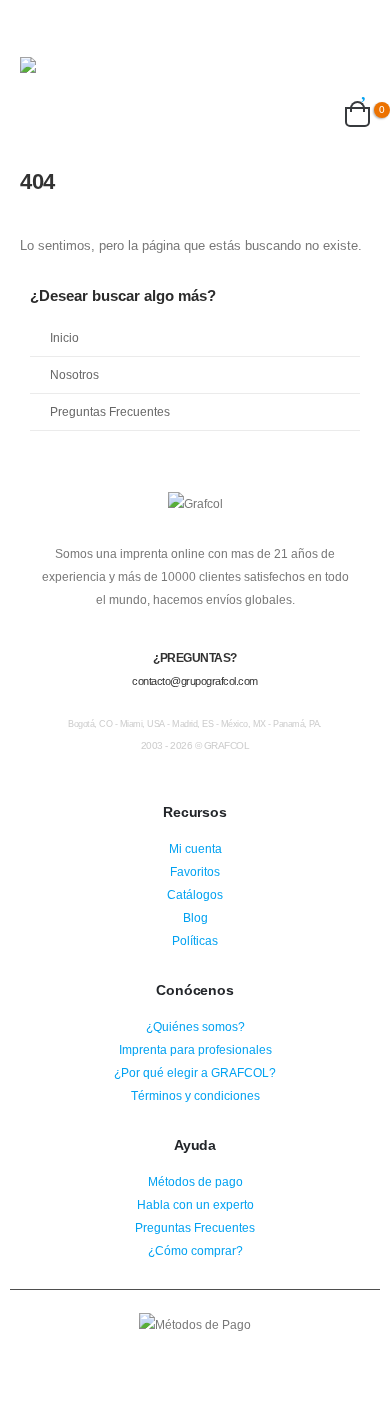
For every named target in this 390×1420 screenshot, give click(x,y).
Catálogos (195, 894)
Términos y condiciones (195, 1095)
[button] (38, 32)
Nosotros (74, 374)
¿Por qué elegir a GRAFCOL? (195, 1072)
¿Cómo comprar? (195, 1250)
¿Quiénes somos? (195, 1026)
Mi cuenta (195, 848)
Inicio (64, 337)
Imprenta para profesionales (195, 1049)
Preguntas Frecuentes (110, 411)
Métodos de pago (195, 1181)
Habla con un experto (195, 1204)
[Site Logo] (85, 75)
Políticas (195, 940)
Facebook (158, 1353)
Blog (195, 917)
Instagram (195, 1353)
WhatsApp (232, 1353)
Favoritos (195, 871)
